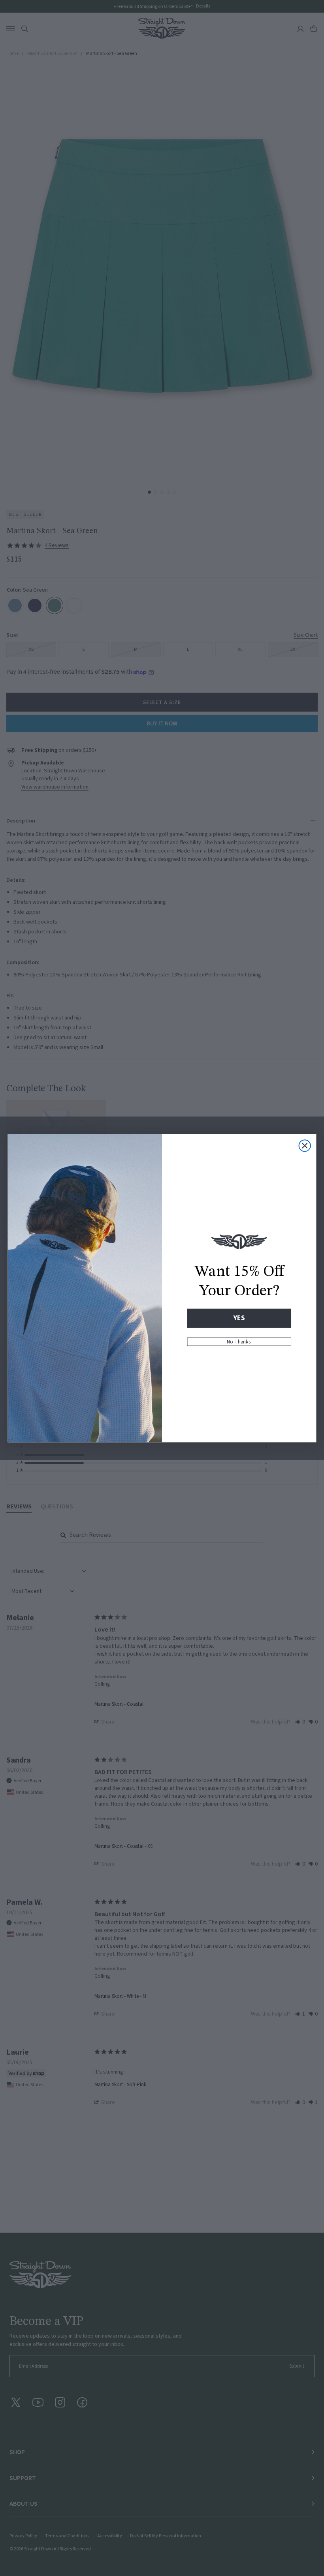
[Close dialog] (305, 1146)
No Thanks (239, 1341)
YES (239, 1318)
